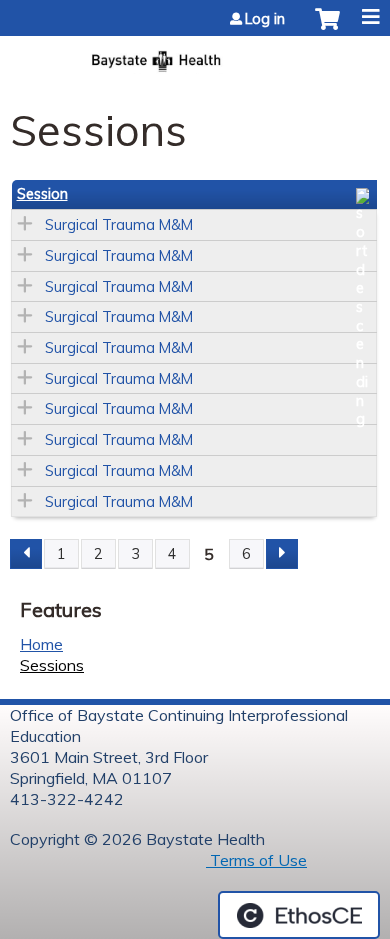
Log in (265, 19)
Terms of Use (256, 860)
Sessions (52, 665)
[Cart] (327, 29)
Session (42, 194)
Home (41, 644)
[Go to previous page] (26, 554)
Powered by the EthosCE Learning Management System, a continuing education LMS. (299, 915)
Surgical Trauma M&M (119, 225)
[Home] (195, 55)
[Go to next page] (282, 554)
